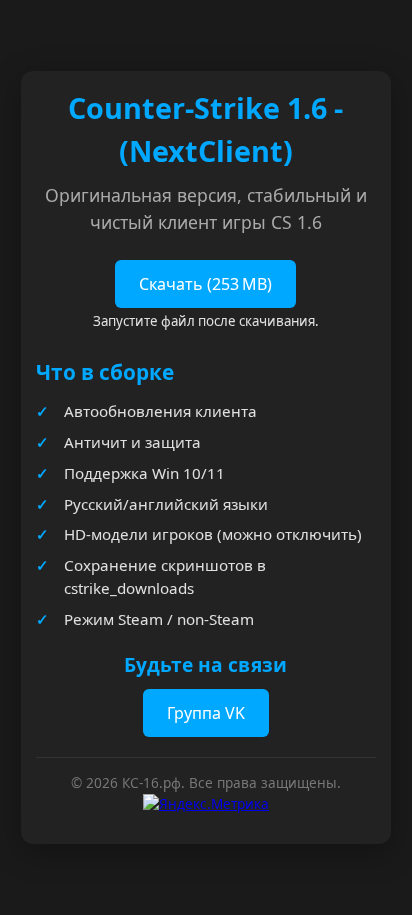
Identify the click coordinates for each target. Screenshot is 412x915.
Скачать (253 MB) (205, 284)
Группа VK (206, 713)
